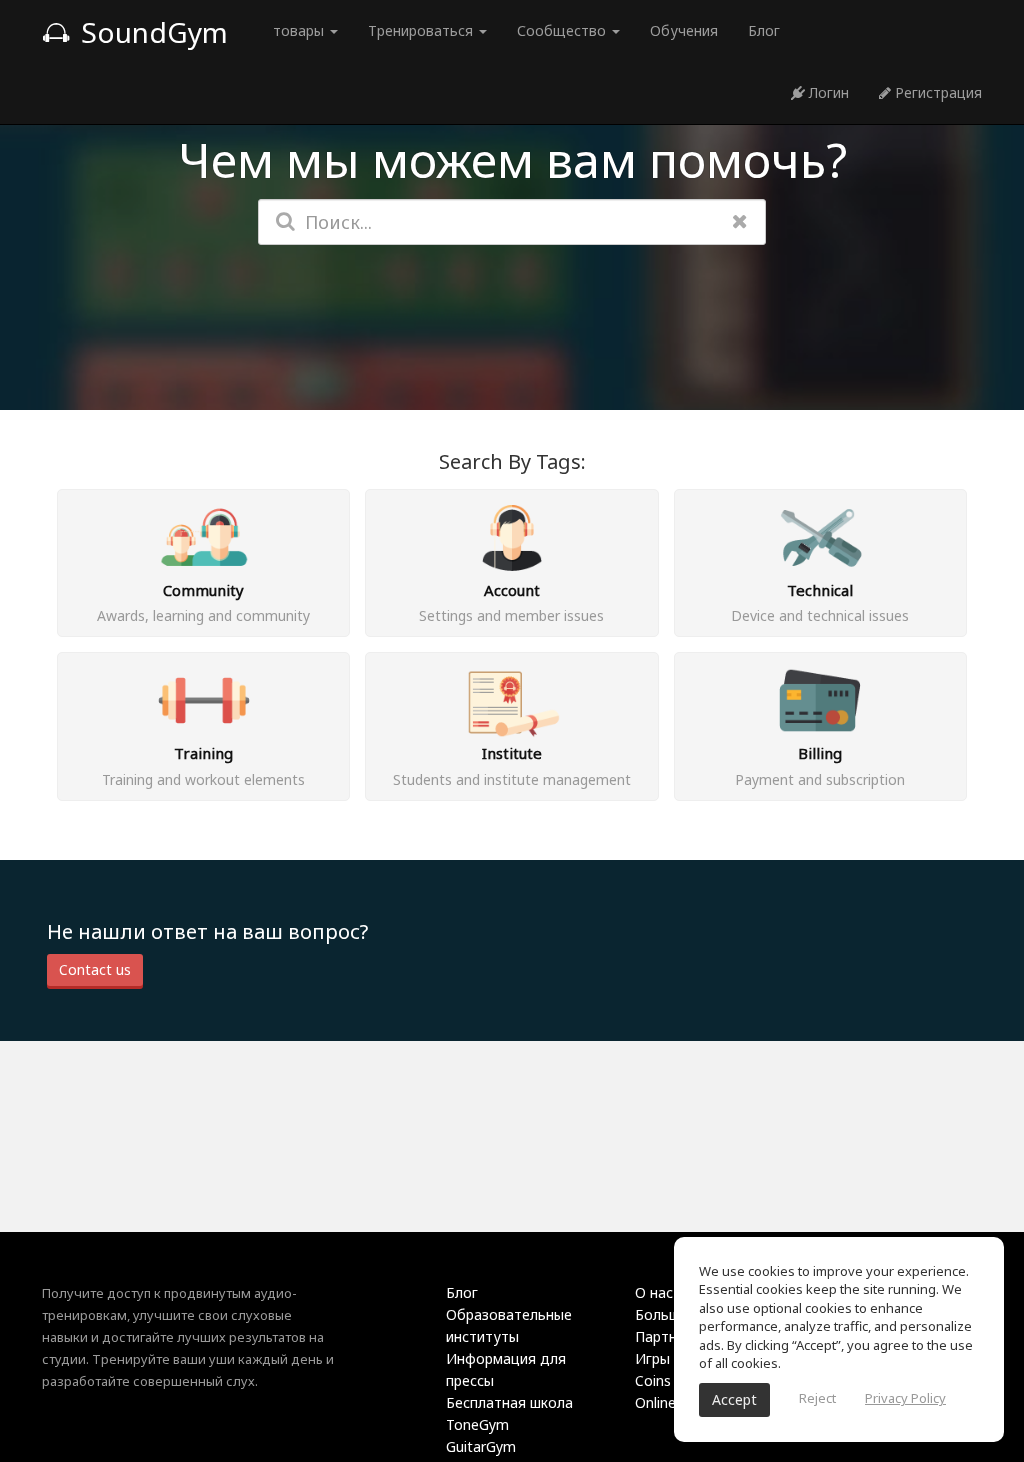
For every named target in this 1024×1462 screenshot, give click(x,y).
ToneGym (477, 1424)
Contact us (95, 969)
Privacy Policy (905, 1398)
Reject (817, 1398)
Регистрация (936, 92)
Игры (652, 1358)
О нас (654, 1292)
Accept (734, 1399)
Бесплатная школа (509, 1402)
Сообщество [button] (563, 30)
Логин (827, 92)
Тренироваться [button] (422, 30)
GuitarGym (481, 1446)
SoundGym (151, 32)
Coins (653, 1380)
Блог (764, 30)
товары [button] (300, 30)
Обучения (684, 30)
